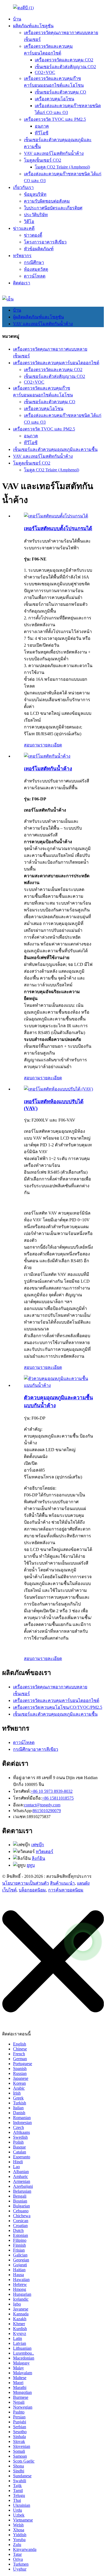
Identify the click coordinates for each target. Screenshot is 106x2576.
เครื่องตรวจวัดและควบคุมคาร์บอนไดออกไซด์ (56, 363)
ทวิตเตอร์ (45, 1852)
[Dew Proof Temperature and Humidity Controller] (58, 1385)
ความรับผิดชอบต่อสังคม (47, 201)
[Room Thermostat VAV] (58, 1089)
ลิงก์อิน (38, 1858)
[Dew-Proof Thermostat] (47, 756)
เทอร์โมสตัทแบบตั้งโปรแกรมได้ (58, 528)
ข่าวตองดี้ (33, 235)
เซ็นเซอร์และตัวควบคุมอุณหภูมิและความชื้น (55, 449)
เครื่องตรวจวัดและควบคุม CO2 (64, 60)
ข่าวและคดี (24, 228)
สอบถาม (32, 745)
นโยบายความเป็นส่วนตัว (26, 1883)
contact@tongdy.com (42, 1805)
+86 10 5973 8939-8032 (52, 1791)
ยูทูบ (31, 1865)
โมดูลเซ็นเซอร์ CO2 (43, 160)
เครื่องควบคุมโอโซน (54, 99)
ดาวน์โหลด (35, 276)
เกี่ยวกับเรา (23, 187)
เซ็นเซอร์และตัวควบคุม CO (60, 92)
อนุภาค (42, 126)
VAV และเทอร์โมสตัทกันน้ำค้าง (54, 153)
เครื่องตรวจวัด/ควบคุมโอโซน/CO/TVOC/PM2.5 (58, 1707)
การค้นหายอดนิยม (66, 1890)
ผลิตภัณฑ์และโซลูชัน (33, 26)
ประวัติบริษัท (36, 215)
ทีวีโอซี (42, 133)
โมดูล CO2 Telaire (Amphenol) (62, 167)
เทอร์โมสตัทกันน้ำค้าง (48, 769)
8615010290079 (47, 1811)
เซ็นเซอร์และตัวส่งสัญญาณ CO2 (65, 67)
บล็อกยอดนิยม (32, 1890)
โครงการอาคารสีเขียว (45, 242)
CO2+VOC (45, 72)
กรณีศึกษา (34, 262)
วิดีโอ (29, 222)
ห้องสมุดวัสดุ (36, 269)
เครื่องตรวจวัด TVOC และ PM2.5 (55, 119)
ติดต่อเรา (22, 283)
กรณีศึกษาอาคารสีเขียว (36, 1749)
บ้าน (17, 19)
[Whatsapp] (83, 1942)
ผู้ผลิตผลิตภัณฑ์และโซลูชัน (38, 317)
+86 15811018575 (58, 1798)
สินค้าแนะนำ (62, 1883)
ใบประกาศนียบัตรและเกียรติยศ (53, 208)
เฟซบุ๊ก (38, 1845)
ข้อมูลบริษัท (35, 194)
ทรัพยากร (22, 256)
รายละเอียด (51, 745)
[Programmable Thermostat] (56, 516)
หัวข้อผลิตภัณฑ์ (39, 249)
